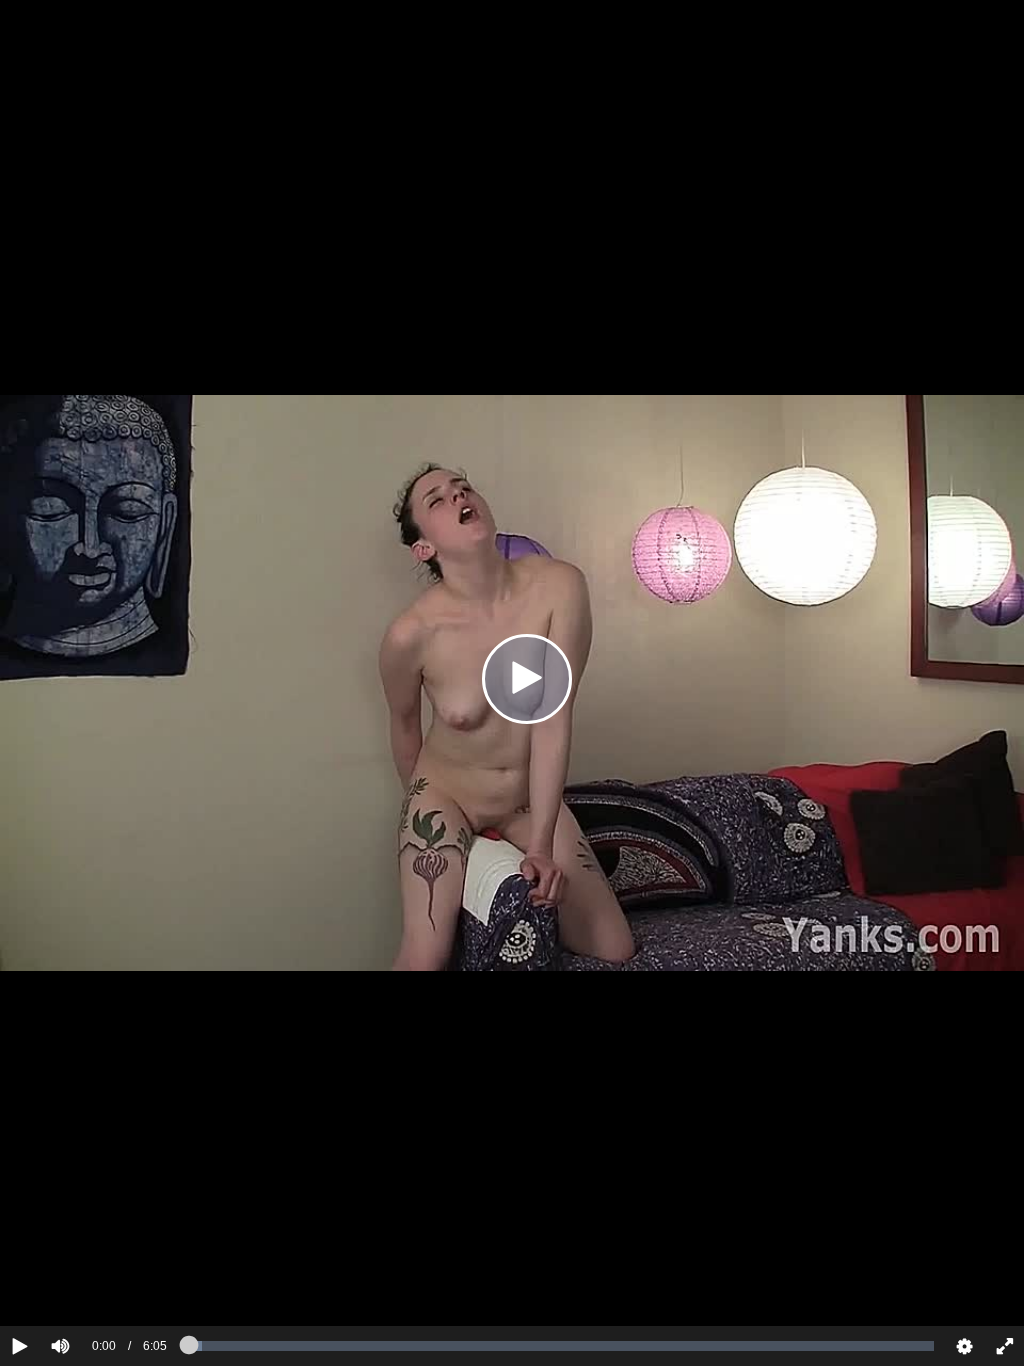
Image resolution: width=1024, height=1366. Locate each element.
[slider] (94, 1285)
